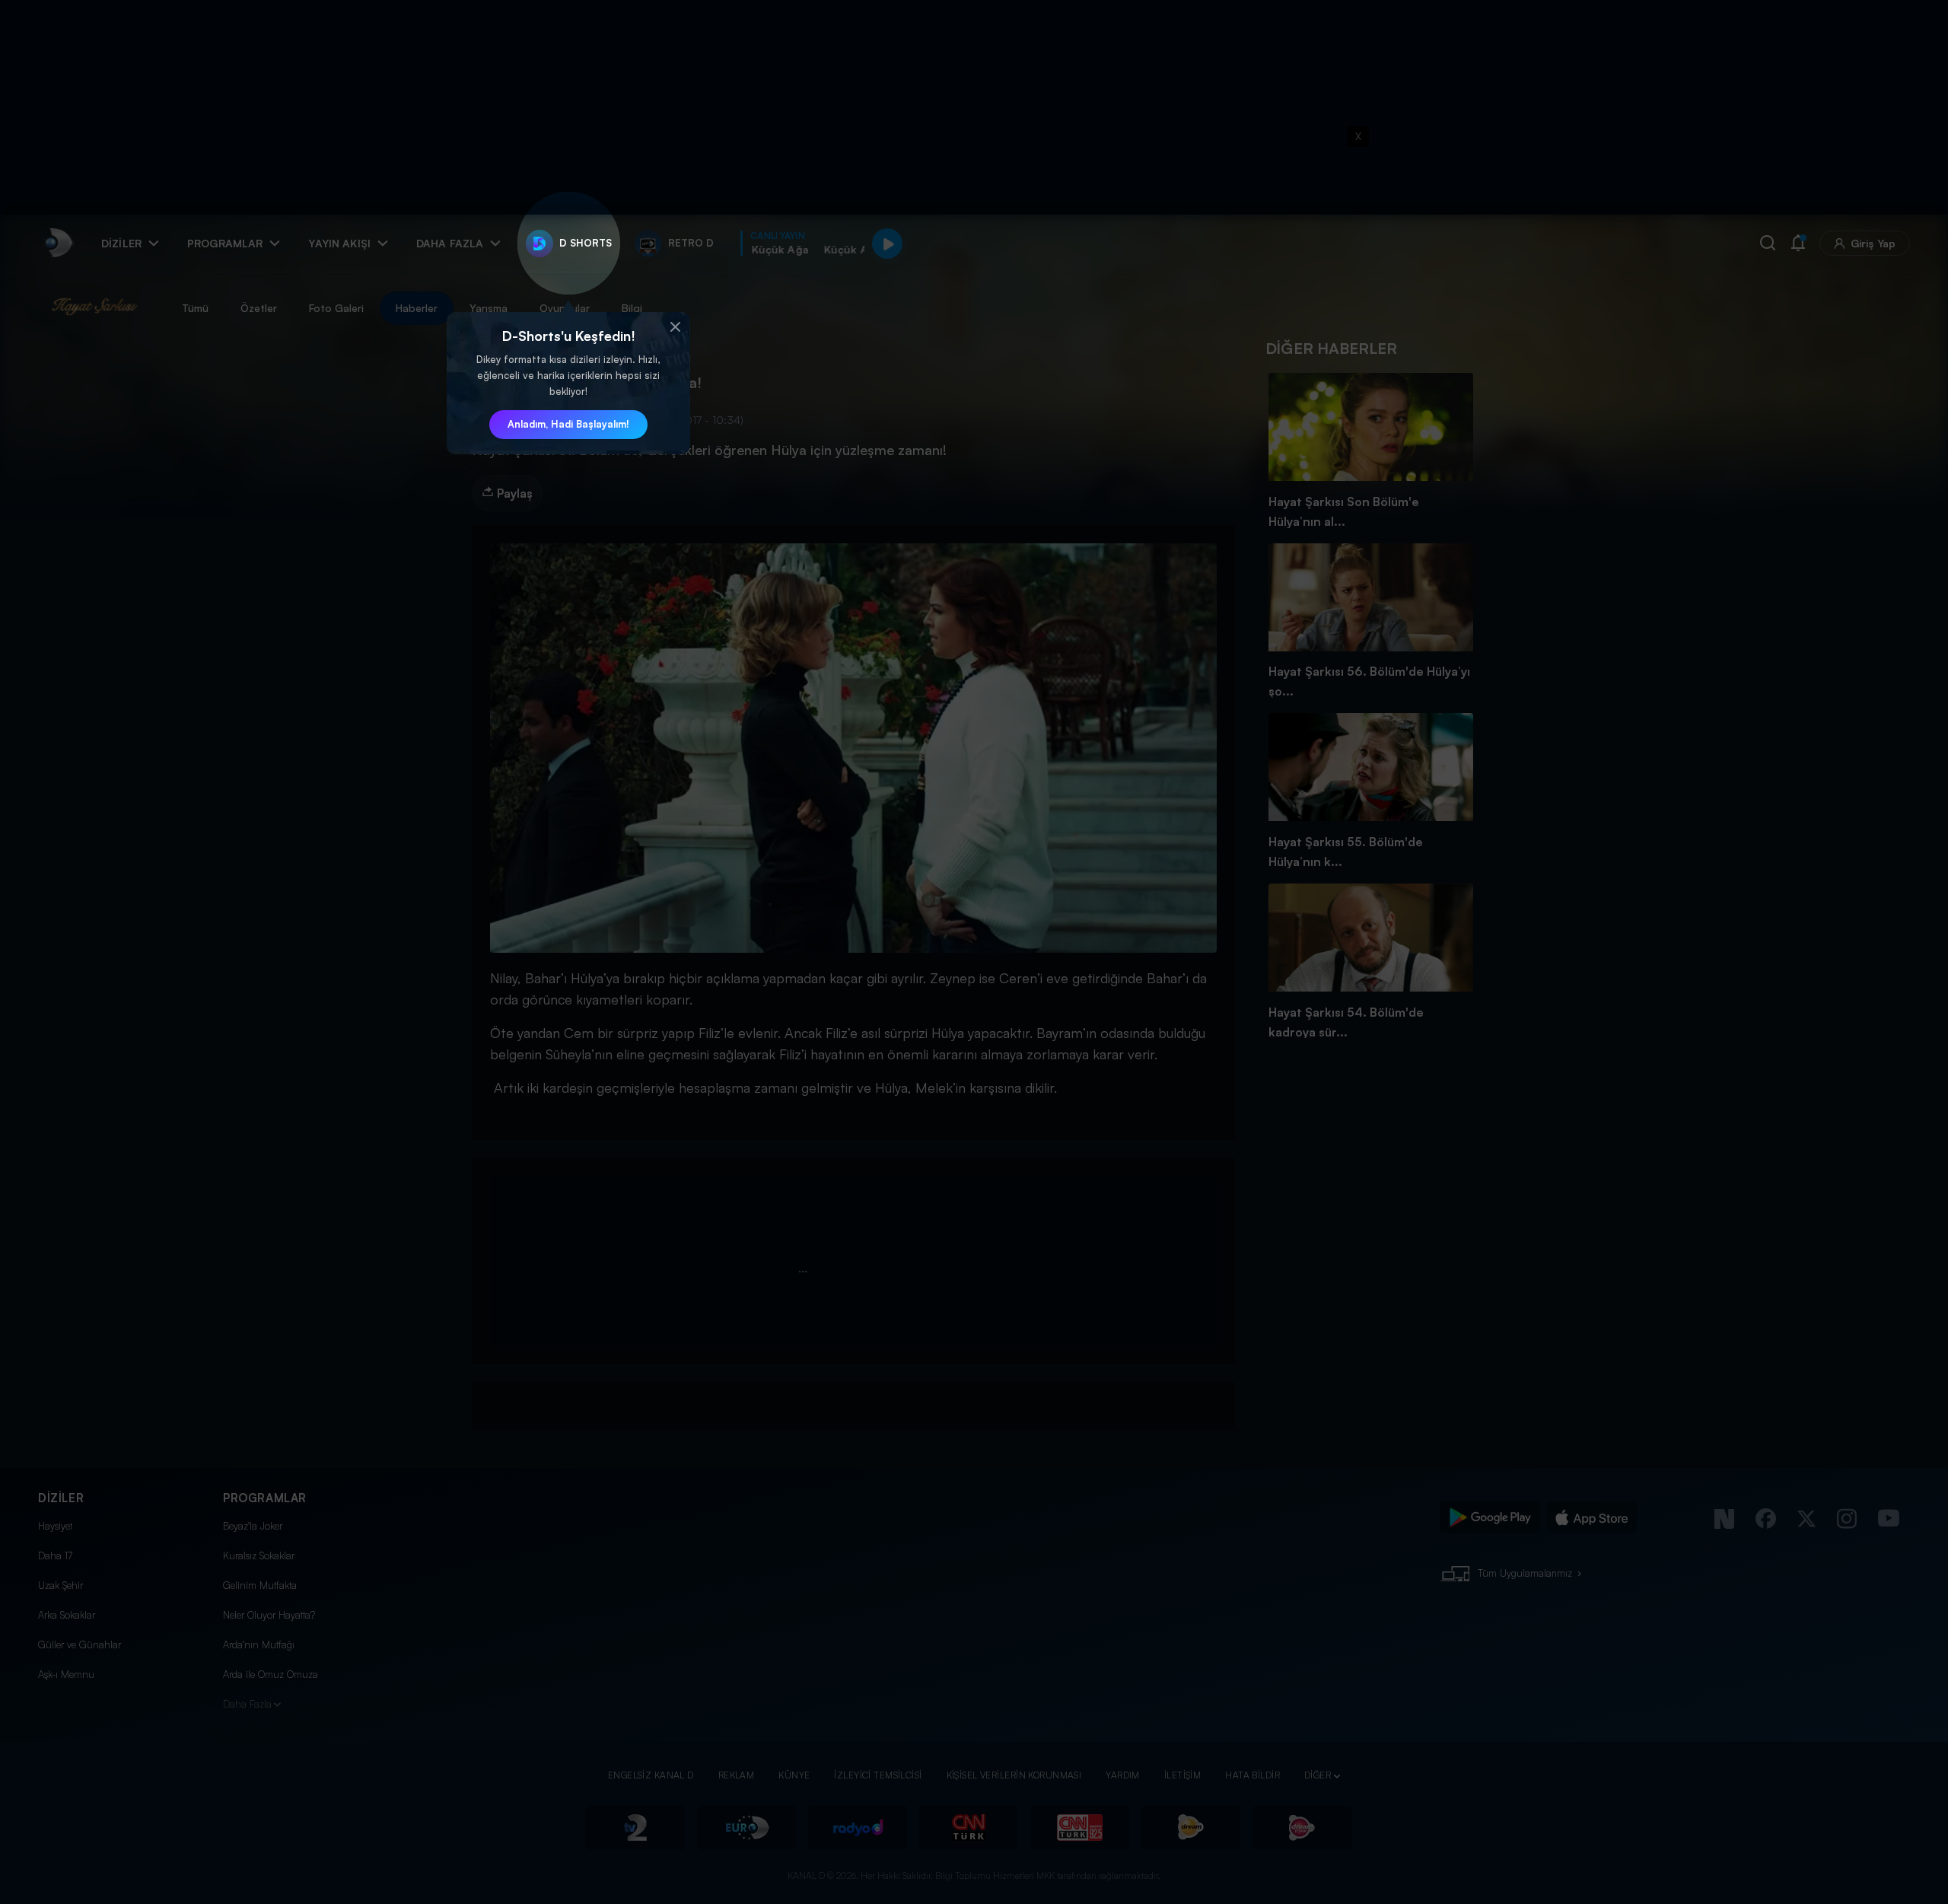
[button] (675, 327)
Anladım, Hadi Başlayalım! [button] (568, 424)
